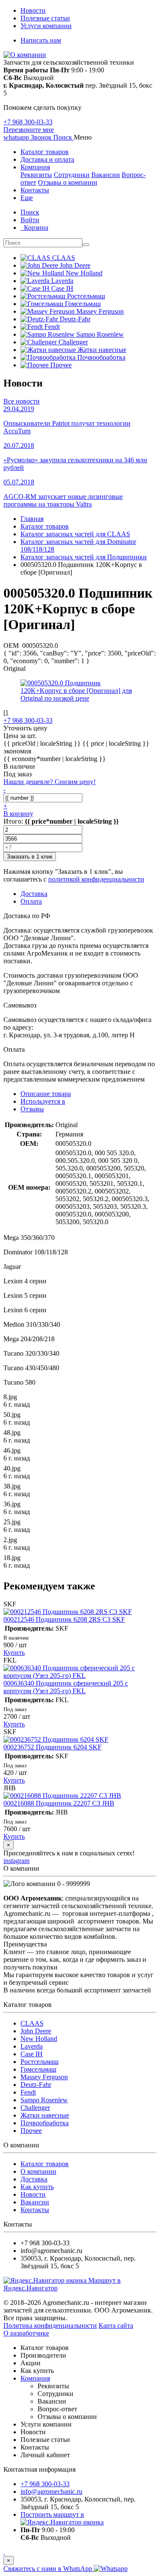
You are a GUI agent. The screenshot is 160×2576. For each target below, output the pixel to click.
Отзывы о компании (68, 182)
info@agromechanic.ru (51, 2492)
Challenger (35, 2108)
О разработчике (26, 2333)
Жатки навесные (45, 2115)
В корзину (18, 814)
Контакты (35, 190)
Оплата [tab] (31, 901)
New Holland (39, 2039)
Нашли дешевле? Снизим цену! (49, 782)
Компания (35, 167)
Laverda (32, 2046)
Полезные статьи (45, 18)
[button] (64, 137)
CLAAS (32, 2023)
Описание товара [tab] (46, 1094)
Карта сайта (116, 2326)
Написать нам (41, 40)
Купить (14, 1653)
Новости (33, 10)
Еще (27, 198)
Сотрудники (72, 175)
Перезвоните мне (29, 130)
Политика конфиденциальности (50, 2326)
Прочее (31, 2131)
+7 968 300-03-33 (28, 122)
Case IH (32, 2054)
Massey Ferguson (44, 2077)
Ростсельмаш (39, 2062)
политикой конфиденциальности (96, 879)
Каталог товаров (45, 152)
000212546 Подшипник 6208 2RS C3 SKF (64, 1619)
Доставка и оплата (47, 159)
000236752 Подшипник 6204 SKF (52, 1747)
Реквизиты (36, 175)
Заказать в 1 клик (30, 857)
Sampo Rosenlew (44, 2100)
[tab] (43, 1101)
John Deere (36, 2031)
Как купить (37, 2187)
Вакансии (106, 175)
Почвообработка (45, 2123)
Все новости (22, 401)
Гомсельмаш (38, 2069)
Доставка (34, 2179)
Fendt (28, 2092)
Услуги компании (46, 26)
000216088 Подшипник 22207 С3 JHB (59, 1803)
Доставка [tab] (34, 894)
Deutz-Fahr (36, 2085)
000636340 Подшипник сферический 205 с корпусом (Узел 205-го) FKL (66, 1687)
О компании (38, 2171)
